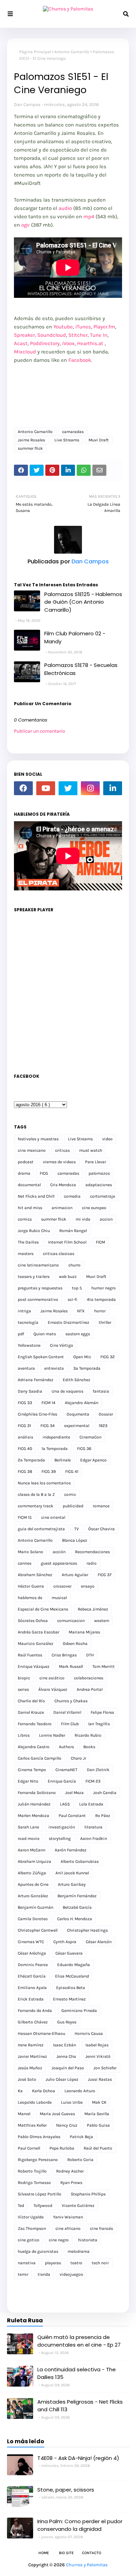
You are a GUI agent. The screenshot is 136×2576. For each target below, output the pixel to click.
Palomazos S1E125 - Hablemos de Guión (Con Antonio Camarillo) (83, 602)
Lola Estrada (91, 1804)
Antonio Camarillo (72, 52)
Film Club (70, 1724)
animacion (62, 1208)
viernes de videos (59, 1162)
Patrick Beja (81, 2137)
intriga (24, 1311)
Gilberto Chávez (33, 2022)
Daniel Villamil (67, 1712)
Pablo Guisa (98, 2125)
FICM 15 (25, 1517)
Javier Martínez (32, 2056)
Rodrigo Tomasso (34, 2183)
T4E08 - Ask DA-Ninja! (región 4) (78, 2458)
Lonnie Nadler (52, 1735)
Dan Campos (27, 104)
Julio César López (62, 2079)
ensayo (88, 1586)
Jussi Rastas (100, 2079)
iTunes (83, 327)
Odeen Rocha (75, 1644)
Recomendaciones (92, 1552)
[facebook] (23, 788)
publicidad (73, 1506)
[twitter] (68, 788)
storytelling (60, 1839)
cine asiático (52, 1678)
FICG (44, 1173)
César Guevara (69, 1953)
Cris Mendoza (63, 1185)
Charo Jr (78, 1758)
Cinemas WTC (31, 1942)
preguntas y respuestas (40, 1288)
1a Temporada (55, 1449)
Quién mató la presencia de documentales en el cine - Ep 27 (79, 2341)
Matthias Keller (32, 2125)
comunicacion (71, 1621)
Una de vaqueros (67, 1391)
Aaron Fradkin (94, 1839)
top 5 (77, 1288)
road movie (29, 1839)
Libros (24, 1735)
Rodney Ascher (70, 2171)
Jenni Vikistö (98, 2056)
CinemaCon (90, 1437)
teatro (76, 2263)
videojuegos (71, 2274)
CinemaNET (66, 1770)
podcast (26, 1162)
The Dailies (28, 1242)
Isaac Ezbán (65, 2045)
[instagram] (90, 788)
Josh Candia (105, 1793)
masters (26, 1254)
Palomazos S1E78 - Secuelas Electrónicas (81, 669)
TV (77, 1529)
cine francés (101, 2228)
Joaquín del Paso (68, 2068)
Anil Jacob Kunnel (72, 1873)
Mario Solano (31, 1552)
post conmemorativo (38, 1299)
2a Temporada (31, 1460)
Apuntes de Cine (33, 1884)
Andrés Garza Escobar (39, 1632)
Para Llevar (96, 1162)
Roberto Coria (80, 2160)
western (102, 1621)
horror (100, 1311)
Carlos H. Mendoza (75, 1919)
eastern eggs (78, 1334)
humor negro (104, 1288)
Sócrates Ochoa (33, 1621)
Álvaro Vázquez (53, 1689)
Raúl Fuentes (30, 1655)
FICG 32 (108, 1357)
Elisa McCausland (72, 1976)
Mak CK (99, 2102)
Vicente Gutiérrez (78, 2206)
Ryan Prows (71, 2183)
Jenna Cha (66, 2056)
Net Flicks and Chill (36, 1196)
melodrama (79, 2251)
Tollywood (43, 2206)
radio (92, 1563)
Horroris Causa (89, 2033)
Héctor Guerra (31, 1586)
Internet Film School (67, 1242)
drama (24, 1173)
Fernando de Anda (35, 2011)
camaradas (73, 432)
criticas (62, 1150)
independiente (56, 1437)
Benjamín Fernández (77, 1896)
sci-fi (73, 1299)
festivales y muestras (38, 1139)
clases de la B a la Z (36, 1494)
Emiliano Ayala (32, 1988)
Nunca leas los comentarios (44, 1483)
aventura (26, 1368)
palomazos (99, 1173)
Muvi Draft (99, 440)
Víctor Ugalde (31, 2217)
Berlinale (63, 1460)
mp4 (89, 217)
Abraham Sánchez (35, 1575)
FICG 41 (72, 1472)
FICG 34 (48, 1426)
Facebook (80, 360)
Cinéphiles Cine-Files (37, 1414)
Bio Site (66, 2553)
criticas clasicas (59, 1254)
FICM (100, 1242)
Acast (21, 343)
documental (29, 1185)
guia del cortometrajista (41, 1529)
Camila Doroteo (33, 1919)
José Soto (27, 2079)
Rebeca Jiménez (93, 1609)
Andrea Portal (90, 1689)
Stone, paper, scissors (66, 2490)
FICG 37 (105, 1575)
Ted (21, 2206)
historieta (88, 2240)
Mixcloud (25, 352)
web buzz (68, 1277)
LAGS (65, 1804)
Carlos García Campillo (40, 1758)
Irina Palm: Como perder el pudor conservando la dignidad (80, 2525)
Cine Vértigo (62, 1345)
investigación (62, 1827)
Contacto (92, 2553)
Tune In (99, 335)
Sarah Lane (28, 1827)
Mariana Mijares (84, 1632)
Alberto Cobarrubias (80, 1861)
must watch (91, 1150)
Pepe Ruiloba (62, 2148)
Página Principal (35, 52)
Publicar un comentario (40, 731)
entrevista (54, 1368)
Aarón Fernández (71, 1850)
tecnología (28, 1322)
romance (101, 1506)
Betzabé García (77, 1907)
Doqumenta (78, 1414)
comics (25, 1219)
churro (74, 1265)
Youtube (63, 327)
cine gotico (29, 2240)
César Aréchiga (32, 1953)
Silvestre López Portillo (40, 2194)
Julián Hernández (34, 1804)
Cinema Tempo (32, 1770)
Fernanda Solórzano (37, 1793)
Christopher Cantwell (38, 1930)
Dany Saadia (30, 1391)
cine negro (59, 2240)
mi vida (83, 1219)
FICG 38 (25, 1472)
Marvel (24, 2114)
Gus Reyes (67, 2022)
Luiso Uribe (72, 2102)
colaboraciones (89, 1678)
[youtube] (46, 788)
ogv (25, 225)
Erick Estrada (31, 1999)
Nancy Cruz (67, 2125)
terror (23, 2274)
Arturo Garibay (72, 1884)
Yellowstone (29, 1345)
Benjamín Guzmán (36, 1907)
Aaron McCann (32, 1850)
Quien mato (45, 1334)
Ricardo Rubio (88, 1735)
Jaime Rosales (31, 440)
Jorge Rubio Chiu (34, 1231)
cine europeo (94, 1208)
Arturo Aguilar (75, 1575)
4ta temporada (101, 1299)
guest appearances (59, 1563)
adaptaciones (99, 1185)
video (107, 1139)
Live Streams (67, 440)
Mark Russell (71, 1666)
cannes (25, 1563)
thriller (105, 1322)
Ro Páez (103, 1816)
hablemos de (30, 1598)
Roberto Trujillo (32, 2171)
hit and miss (30, 1208)
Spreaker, (25, 335)
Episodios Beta (71, 1988)
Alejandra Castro (34, 1747)
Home (44, 2553)
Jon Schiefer (105, 2068)
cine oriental (53, 1517)
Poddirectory (45, 343)
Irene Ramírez (31, 2045)
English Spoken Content (41, 1357)
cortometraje (103, 1196)
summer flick (30, 448)
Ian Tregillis (99, 1724)
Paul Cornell (29, 2148)
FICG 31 (24, 1426)
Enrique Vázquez (34, 1666)
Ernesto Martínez (69, 1999)
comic (70, 1494)
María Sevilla (97, 2114)
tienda (44, 2274)
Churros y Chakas (71, 1701)
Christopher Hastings (87, 1930)
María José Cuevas (57, 2114)
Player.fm (104, 327)
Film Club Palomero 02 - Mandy (75, 637)
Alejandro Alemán (82, 1403)
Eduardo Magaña (74, 1965)
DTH (90, 1655)
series (23, 1689)
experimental (77, 1426)
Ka (20, 2091)
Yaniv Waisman (68, 2217)
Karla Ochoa (44, 2091)
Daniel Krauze (31, 1712)
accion (106, 1219)
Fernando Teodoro (35, 1724)
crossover (62, 1586)
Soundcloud (52, 335)
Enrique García (62, 1781)
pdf (21, 1334)
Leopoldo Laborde (35, 2102)
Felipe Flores (102, 1712)
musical (59, 1598)
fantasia (101, 1391)
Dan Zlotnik (98, 1770)
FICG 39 (49, 1472)
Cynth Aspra (65, 1942)
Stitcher (78, 335)
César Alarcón (99, 1942)
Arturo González (33, 1896)
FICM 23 (93, 1781)
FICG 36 (84, 1449)
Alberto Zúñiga (32, 1873)
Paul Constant (72, 1816)
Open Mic (82, 1357)
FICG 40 (25, 1449)
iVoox (68, 343)
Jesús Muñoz (30, 2068)
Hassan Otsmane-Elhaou (41, 2033)
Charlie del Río (31, 1701)
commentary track (36, 1506)
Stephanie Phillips (88, 2194)
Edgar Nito (28, 1781)
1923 (103, 1426)
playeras (53, 2263)
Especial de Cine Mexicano (43, 1609)
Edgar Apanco (93, 1460)
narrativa (27, 2263)
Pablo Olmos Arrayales (39, 2137)
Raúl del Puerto (98, 2148)
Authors (66, 1747)
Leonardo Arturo (80, 2091)
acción (59, 1552)
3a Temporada (87, 1368)
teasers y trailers (34, 1277)
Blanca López (75, 1540)
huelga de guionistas (38, 2251)
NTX (81, 1311)
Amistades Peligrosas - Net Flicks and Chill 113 (80, 2406)
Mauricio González (36, 1644)
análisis (25, 1437)
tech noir (100, 2263)
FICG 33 (25, 1403)
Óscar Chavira (101, 1529)
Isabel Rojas (97, 2045)
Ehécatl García (32, 1976)
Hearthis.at (90, 343)
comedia (72, 1196)
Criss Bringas (64, 1655)
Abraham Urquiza (35, 1861)
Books (89, 1747)
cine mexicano (32, 1150)
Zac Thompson (32, 2228)
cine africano (68, 2228)
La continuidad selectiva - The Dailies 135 (77, 2373)
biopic (24, 1678)
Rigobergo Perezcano (38, 2160)
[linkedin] (113, 788)
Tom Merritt (104, 1666)
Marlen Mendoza (33, 1816)
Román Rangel (73, 1231)
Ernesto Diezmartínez (69, 1322)
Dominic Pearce (33, 1965)
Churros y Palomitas (87, 2565)
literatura (93, 1827)
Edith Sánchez (77, 1380)
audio (66, 208)
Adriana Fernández (36, 1380)
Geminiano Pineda (79, 2011)
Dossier (106, 1414)
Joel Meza (74, 1793)
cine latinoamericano (38, 1265)
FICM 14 (48, 1403)
